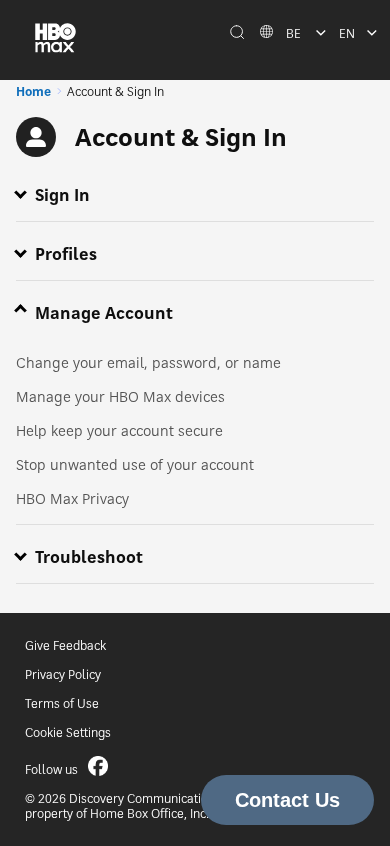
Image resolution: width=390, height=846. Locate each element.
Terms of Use (62, 703)
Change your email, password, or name (148, 362)
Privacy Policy (63, 674)
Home (33, 91)
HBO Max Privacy (72, 498)
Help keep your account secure (119, 430)
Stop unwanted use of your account (135, 464)
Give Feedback (65, 645)
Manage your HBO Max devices (120, 396)
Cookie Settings (68, 732)
